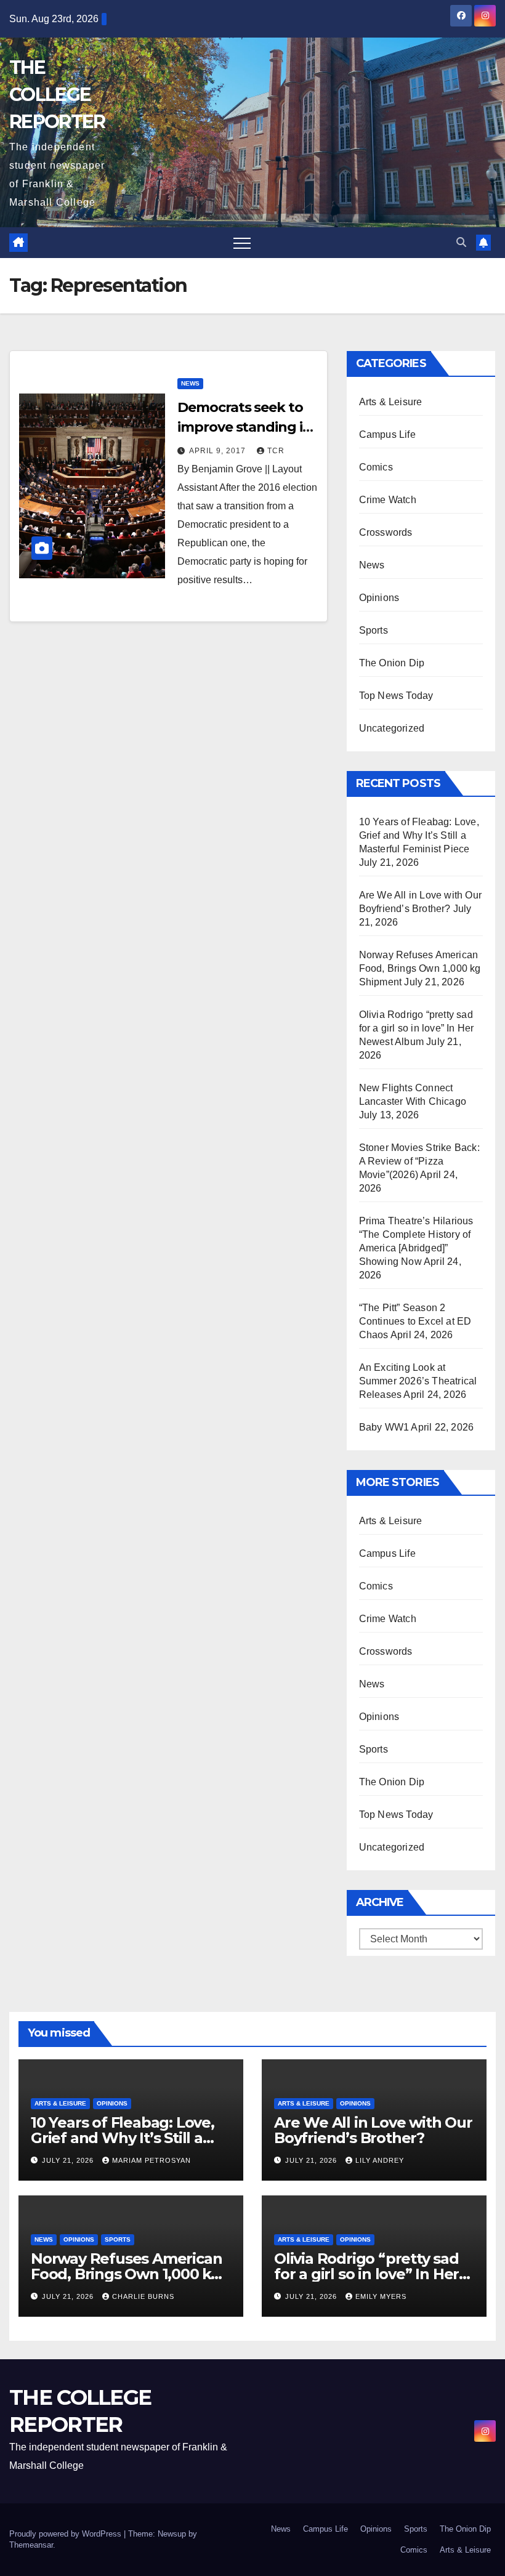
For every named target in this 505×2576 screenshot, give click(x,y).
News (190, 383)
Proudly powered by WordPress (67, 2534)
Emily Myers (381, 2296)
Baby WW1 (384, 1427)
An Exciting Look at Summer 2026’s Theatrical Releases (418, 1381)
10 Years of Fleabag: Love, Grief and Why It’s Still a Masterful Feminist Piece (419, 835)
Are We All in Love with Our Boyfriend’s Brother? (373, 2130)
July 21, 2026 (69, 2160)
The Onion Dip (392, 663)
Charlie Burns (143, 2296)
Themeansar (31, 2545)
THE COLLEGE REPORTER (57, 95)
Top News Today (396, 696)
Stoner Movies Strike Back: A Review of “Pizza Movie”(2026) (419, 1161)
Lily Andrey (380, 2160)
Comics (376, 467)
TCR (276, 451)
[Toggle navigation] (242, 243)
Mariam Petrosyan (151, 2160)
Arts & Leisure (391, 402)
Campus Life (387, 434)
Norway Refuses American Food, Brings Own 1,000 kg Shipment (420, 968)
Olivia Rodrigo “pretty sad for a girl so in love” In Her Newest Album (417, 1028)
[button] (461, 242)
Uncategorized (392, 728)
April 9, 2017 (219, 451)
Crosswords (386, 532)
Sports (374, 630)
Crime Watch (388, 500)
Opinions (379, 598)
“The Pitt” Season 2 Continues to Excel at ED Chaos (415, 1321)
